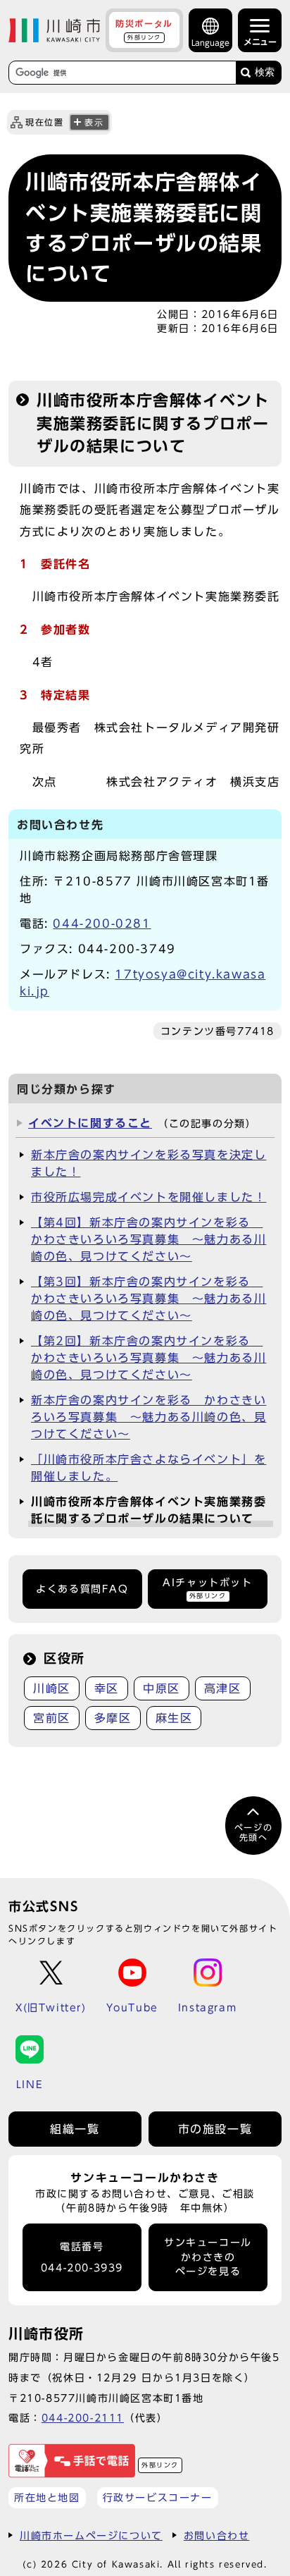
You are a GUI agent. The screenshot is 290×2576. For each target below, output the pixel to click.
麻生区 (174, 1718)
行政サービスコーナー (158, 2497)
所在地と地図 (47, 2497)
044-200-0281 (102, 924)
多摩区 (113, 1718)
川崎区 (52, 1688)
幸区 (107, 1688)
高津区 (223, 1688)
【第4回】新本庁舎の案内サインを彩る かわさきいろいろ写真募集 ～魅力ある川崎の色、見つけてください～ (149, 1239)
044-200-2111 (83, 2418)
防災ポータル (144, 30)
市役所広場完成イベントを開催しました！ (149, 1197)
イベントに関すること (90, 1123)
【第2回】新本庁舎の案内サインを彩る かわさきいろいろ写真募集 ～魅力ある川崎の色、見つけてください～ (149, 1358)
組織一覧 (75, 2129)
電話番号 (82, 2258)
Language (210, 43)
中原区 (162, 1688)
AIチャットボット (207, 1588)
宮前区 (52, 1718)
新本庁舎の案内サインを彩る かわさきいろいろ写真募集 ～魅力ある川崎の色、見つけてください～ (149, 1417)
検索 (265, 72)
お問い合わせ (217, 2535)
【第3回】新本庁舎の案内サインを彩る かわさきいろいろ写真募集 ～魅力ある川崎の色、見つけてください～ (149, 1299)
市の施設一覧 (215, 2129)
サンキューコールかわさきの (208, 2257)
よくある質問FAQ (82, 1589)
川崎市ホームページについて (91, 2535)
